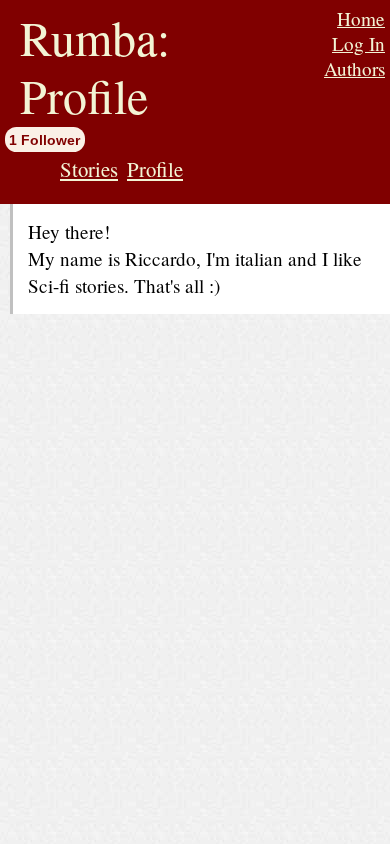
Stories (89, 169)
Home (361, 18)
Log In (358, 43)
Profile (155, 169)
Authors (354, 68)
